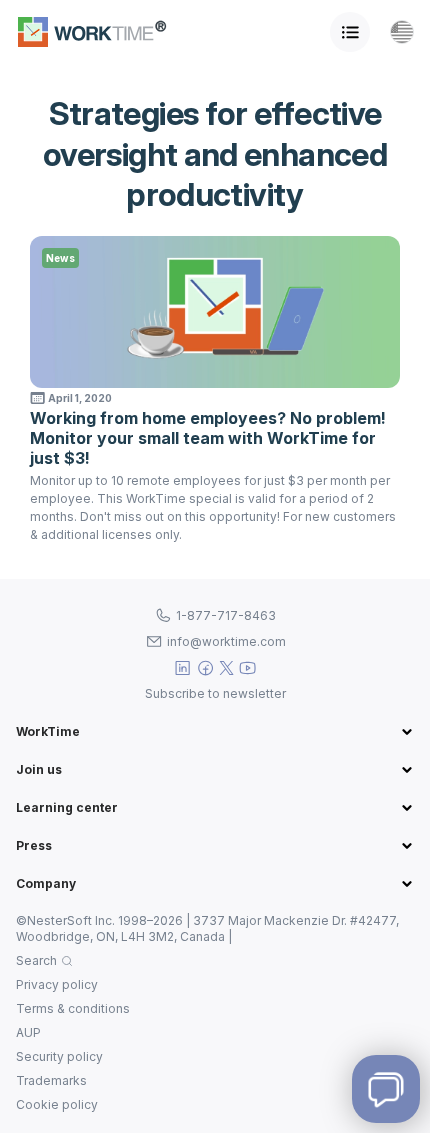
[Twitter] (227, 668)
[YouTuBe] (247, 668)
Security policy (59, 1056)
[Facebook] (205, 668)
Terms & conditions (73, 1008)
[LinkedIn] (182, 668)
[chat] (386, 1089)
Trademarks (51, 1080)
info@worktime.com (226, 641)
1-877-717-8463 (226, 615)
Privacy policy (57, 984)
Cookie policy (57, 1104)
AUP (28, 1032)
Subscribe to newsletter (215, 693)
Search (36, 960)
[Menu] (350, 32)
